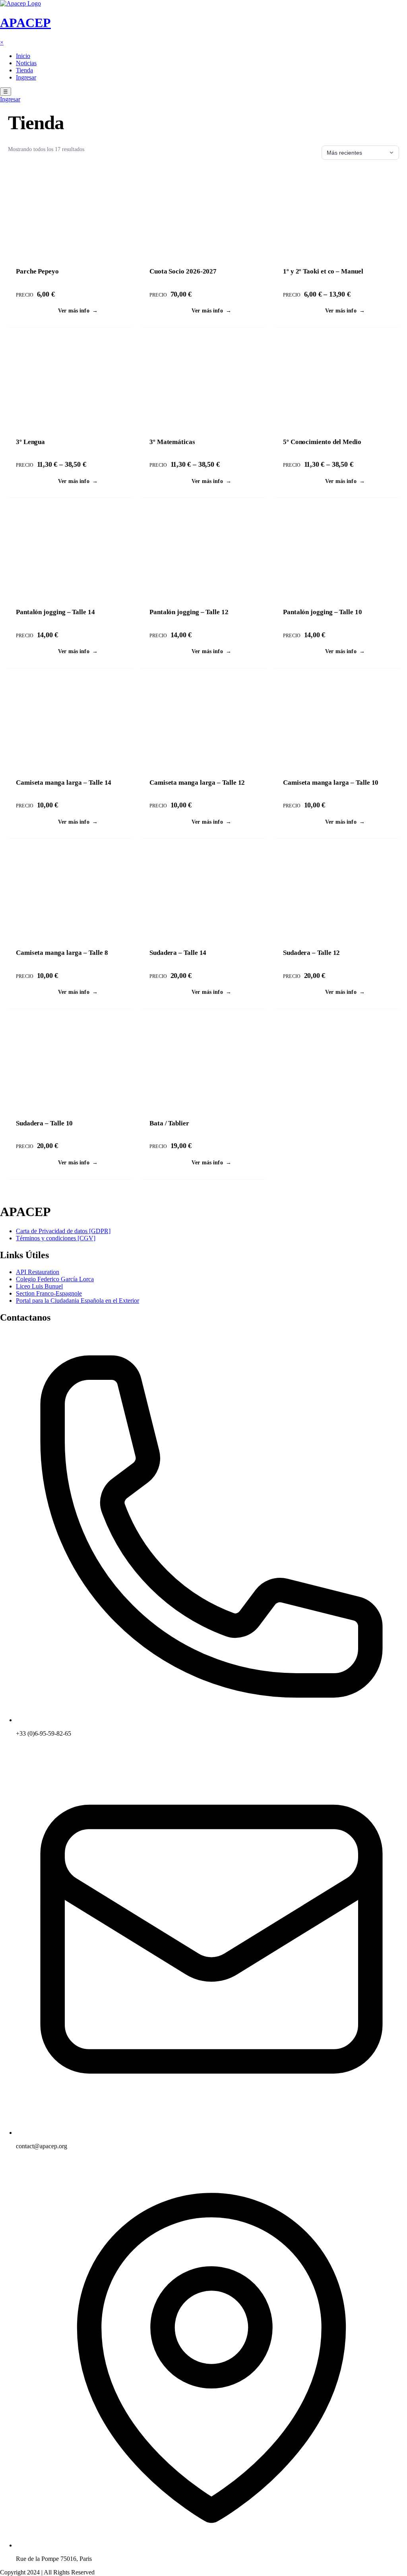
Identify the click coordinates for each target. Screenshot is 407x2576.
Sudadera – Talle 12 (311, 953)
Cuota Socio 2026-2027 (183, 271)
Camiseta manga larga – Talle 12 (197, 783)
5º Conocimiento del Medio (322, 442)
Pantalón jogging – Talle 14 (55, 612)
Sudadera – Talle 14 (178, 953)
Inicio (23, 56)
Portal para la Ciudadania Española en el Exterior (78, 1301)
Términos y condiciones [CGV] (56, 1238)
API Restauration (38, 1272)
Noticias (26, 63)
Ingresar (26, 77)
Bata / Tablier (169, 1123)
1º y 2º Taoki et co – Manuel (323, 271)
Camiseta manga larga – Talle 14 (64, 783)
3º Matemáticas (172, 442)
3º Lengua (30, 442)
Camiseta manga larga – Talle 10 (331, 783)
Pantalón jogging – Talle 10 (323, 612)
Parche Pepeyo (37, 271)
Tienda (24, 70)
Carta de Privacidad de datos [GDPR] (63, 1231)
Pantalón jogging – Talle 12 (189, 612)
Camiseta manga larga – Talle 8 (62, 953)
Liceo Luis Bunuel (39, 1286)
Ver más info (78, 310)
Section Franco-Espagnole (49, 1293)
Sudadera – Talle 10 (44, 1123)
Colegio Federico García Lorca (55, 1279)
